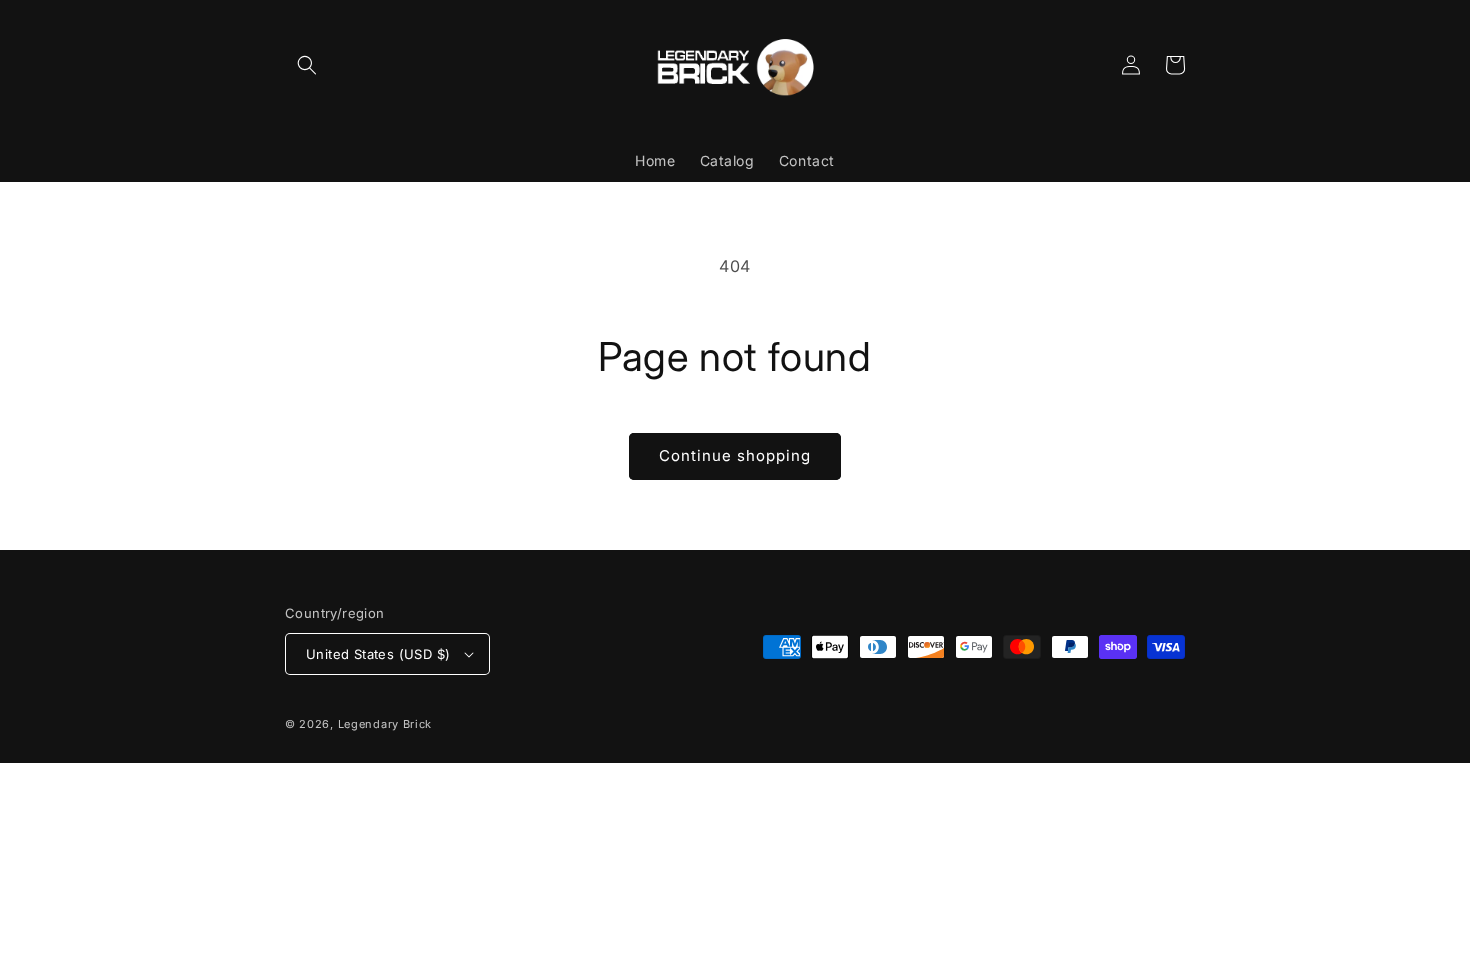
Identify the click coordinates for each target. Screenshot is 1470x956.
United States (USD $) (378, 654)
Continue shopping (735, 455)
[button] (307, 65)
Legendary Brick (385, 724)
